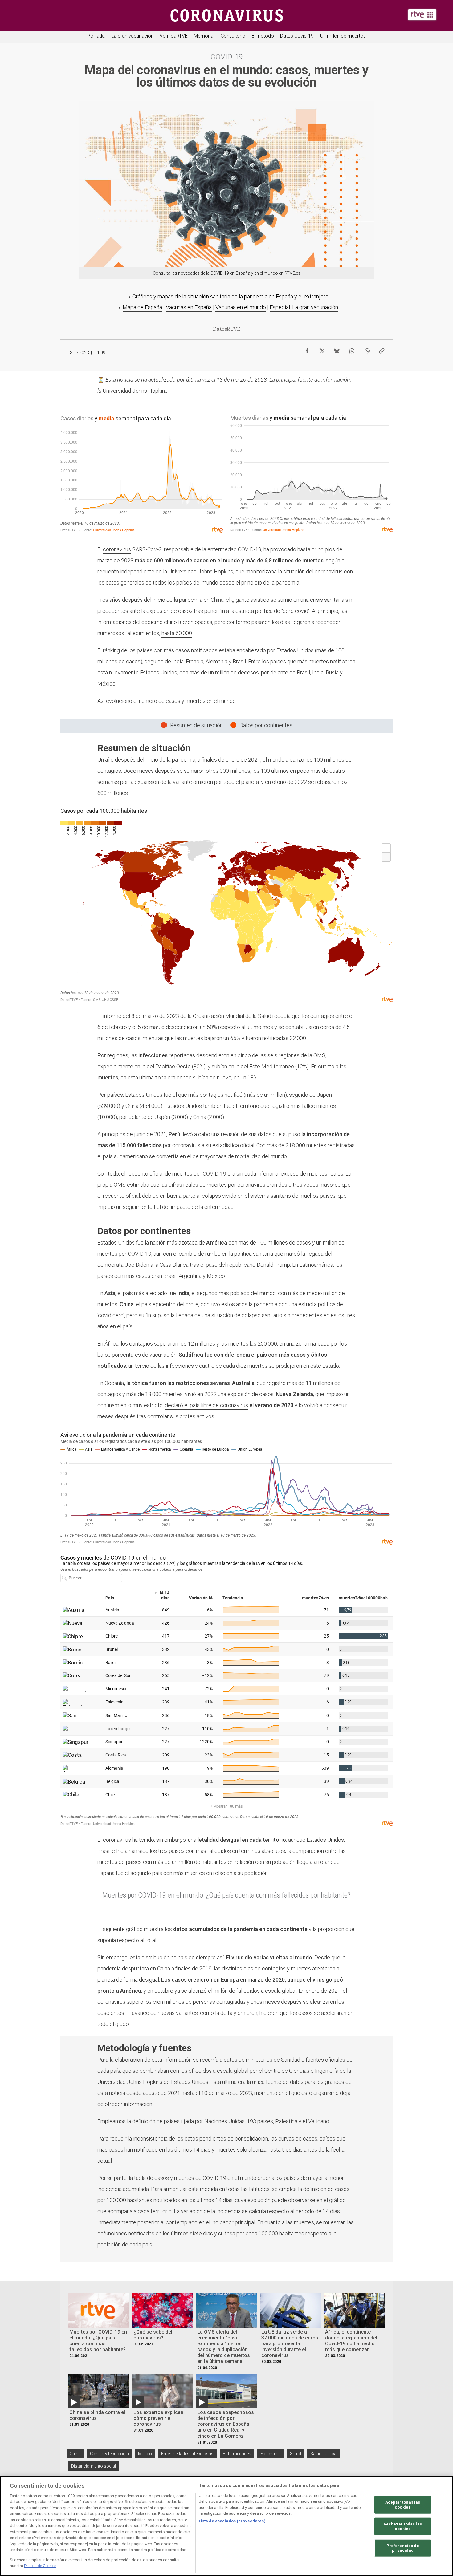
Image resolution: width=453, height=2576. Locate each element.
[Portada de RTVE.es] (422, 15)
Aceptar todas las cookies (403, 2505)
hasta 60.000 (177, 633)
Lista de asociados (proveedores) (232, 2521)
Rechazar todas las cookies (403, 2526)
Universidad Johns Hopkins (135, 391)
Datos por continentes (266, 725)
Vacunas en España (189, 307)
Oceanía (114, 1383)
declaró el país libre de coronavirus (206, 1405)
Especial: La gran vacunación (304, 307)
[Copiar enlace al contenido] (382, 349)
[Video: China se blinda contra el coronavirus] (99, 2391)
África (112, 1344)
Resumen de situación (196, 725)
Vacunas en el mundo (241, 307)
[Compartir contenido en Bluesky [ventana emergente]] (337, 349)
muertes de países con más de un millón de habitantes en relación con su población (196, 1862)
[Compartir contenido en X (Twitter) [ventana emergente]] (322, 349)
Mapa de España (142, 307)
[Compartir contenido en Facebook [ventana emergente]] (307, 349)
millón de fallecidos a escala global (255, 1991)
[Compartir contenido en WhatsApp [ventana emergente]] (352, 349)
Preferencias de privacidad (403, 2548)
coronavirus (117, 549)
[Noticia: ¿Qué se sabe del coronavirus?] (163, 2310)
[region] (226, 2526)
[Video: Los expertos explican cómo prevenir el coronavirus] (163, 2391)
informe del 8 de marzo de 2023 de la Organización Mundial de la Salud (187, 1016)
